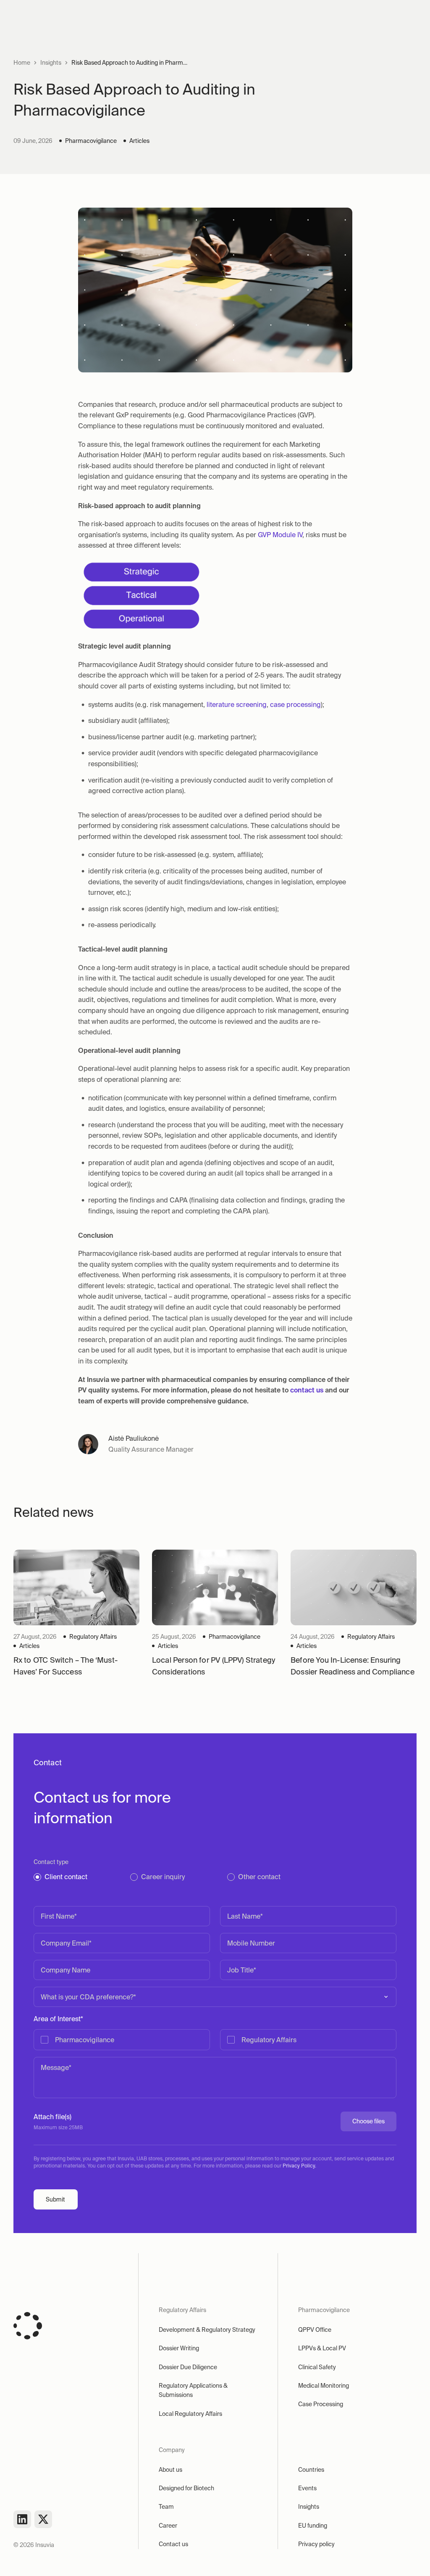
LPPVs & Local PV (322, 2348)
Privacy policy (316, 2544)
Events (307, 2488)
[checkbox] (215, 2040)
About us (170, 2470)
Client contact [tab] (66, 1877)
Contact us (173, 2544)
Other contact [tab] (259, 1877)
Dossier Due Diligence (188, 2367)
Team (166, 2507)
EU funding (313, 2526)
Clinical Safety (317, 2367)
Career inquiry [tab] (163, 1877)
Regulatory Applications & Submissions (193, 2390)
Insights (51, 63)
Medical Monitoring (324, 2386)
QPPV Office (315, 2330)
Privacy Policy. (299, 2166)
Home (22, 63)
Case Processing (321, 2404)
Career (168, 2526)
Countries (311, 2470)
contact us (307, 1390)
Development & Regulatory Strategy (207, 2330)
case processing (295, 704)
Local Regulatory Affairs (190, 2414)
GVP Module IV (280, 535)
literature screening (237, 704)
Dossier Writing (179, 2348)
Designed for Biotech (186, 2488)
